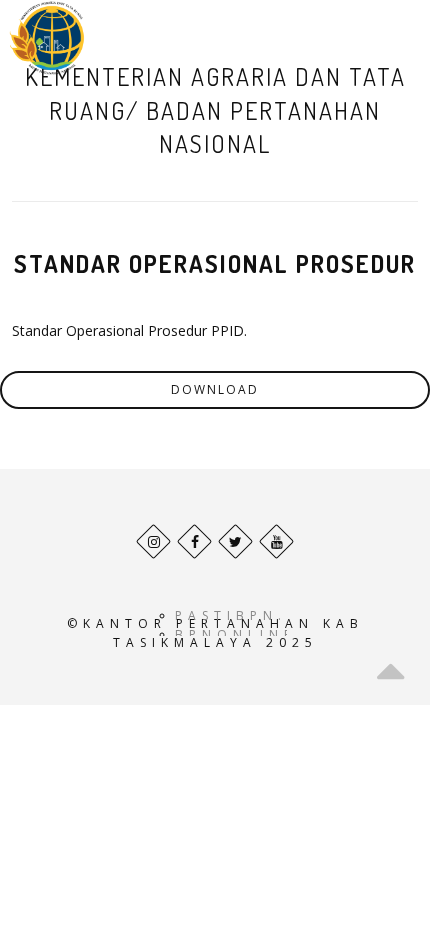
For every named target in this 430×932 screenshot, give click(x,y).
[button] (383, 37)
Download (215, 389)
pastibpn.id (243, 615)
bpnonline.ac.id (270, 634)
